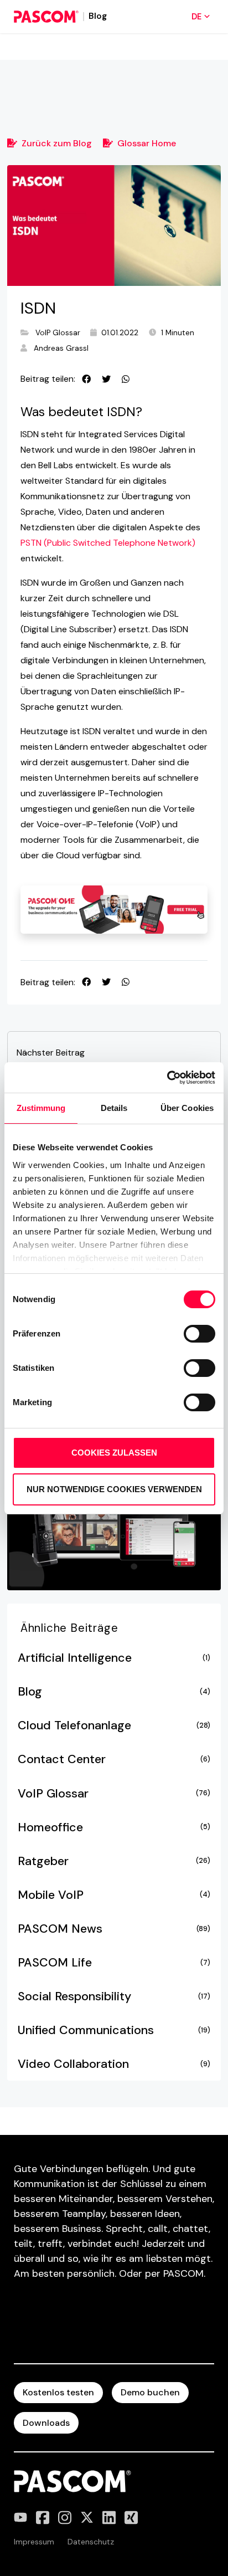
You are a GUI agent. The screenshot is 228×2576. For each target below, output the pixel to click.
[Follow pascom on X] (87, 2518)
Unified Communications (114, 2030)
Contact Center (114, 1759)
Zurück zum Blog (57, 143)
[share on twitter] (106, 379)
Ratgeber (114, 1861)
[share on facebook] (86, 379)
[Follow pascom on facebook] (43, 2518)
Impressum (34, 2542)
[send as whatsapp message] (126, 379)
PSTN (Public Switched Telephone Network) (108, 543)
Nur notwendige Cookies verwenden (114, 1489)
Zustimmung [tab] (41, 1108)
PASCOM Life (114, 1963)
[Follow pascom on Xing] (131, 2518)
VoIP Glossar (58, 333)
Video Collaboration (114, 2064)
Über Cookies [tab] (187, 1108)
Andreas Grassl (61, 348)
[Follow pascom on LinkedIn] (109, 2518)
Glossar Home (147, 143)
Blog (114, 1692)
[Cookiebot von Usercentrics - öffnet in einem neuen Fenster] (167, 1078)
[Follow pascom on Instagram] (65, 2518)
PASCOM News (114, 1929)
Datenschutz (91, 2542)
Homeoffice (114, 1827)
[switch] (199, 1334)
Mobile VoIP (114, 1895)
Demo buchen (150, 2392)
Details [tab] (114, 1108)
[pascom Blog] (46, 17)
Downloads (46, 2423)
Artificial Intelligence (114, 1658)
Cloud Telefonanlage (114, 1725)
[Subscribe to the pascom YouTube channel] (20, 2518)
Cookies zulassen (114, 1453)
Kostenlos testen (58, 2392)
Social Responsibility (114, 1996)
